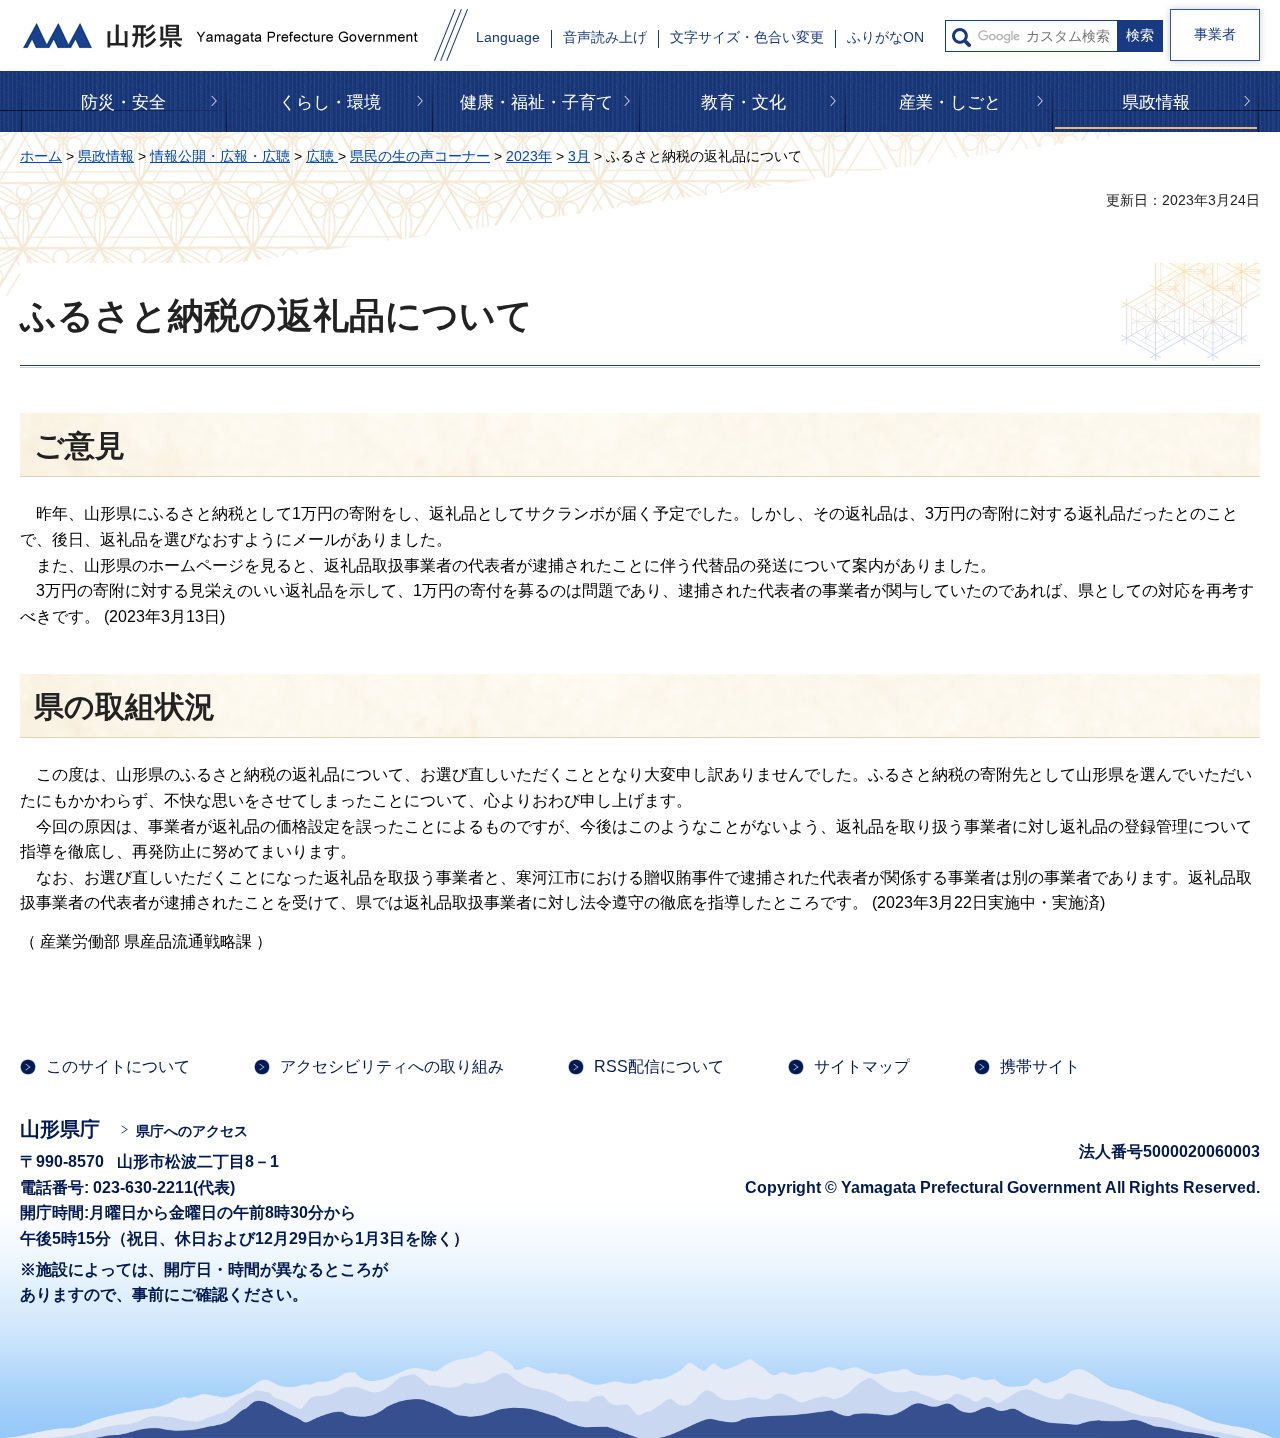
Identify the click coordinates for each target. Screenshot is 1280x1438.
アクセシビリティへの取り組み (392, 1066)
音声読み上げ (605, 37)
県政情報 (1156, 102)
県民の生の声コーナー (420, 156)
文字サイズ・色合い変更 (747, 37)
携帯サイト (1040, 1066)
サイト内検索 (961, 37)
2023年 (529, 156)
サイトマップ (862, 1066)
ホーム (41, 156)
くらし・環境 (330, 102)
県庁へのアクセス (192, 1131)
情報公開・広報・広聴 (220, 156)
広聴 (322, 156)
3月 (579, 156)
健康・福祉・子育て (536, 102)
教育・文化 (743, 102)
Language (508, 37)
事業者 (1215, 34)
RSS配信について (659, 1066)
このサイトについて (118, 1066)
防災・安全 (123, 102)
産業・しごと (950, 102)
